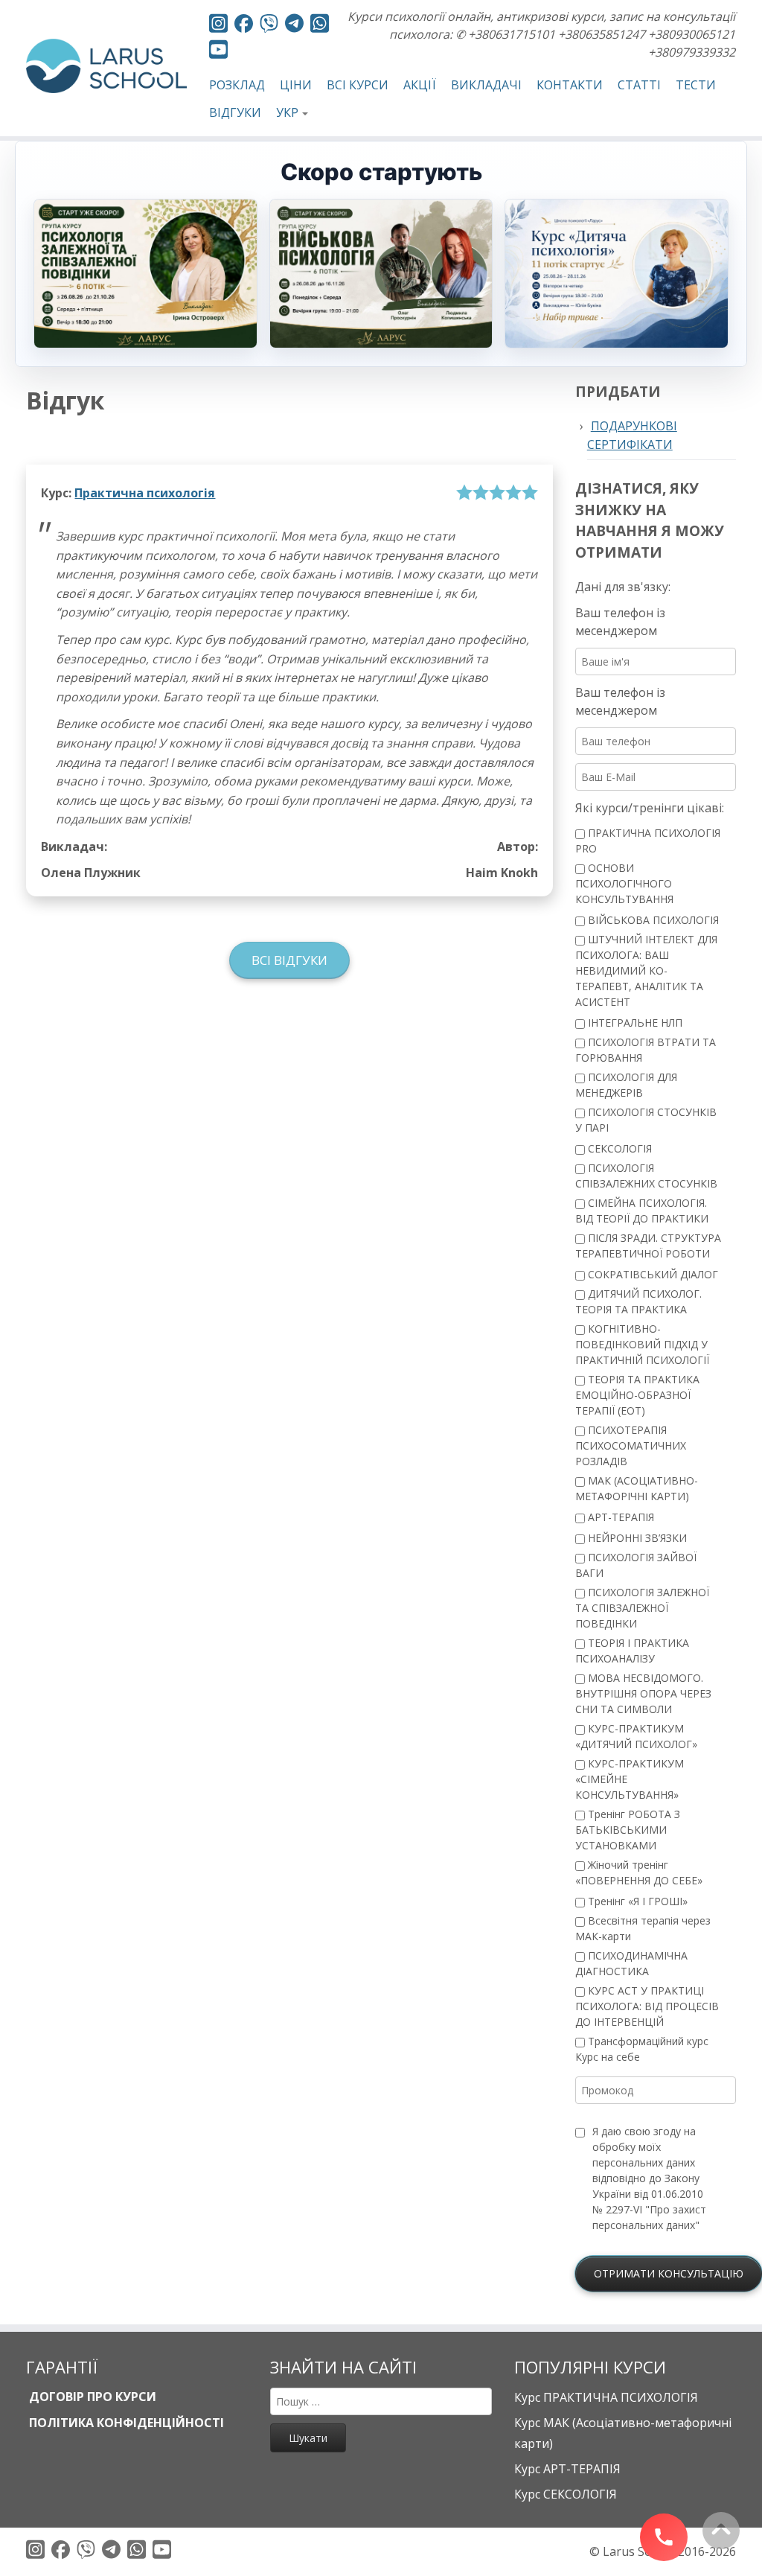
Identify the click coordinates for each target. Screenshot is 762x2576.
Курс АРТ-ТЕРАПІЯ (567, 2469)
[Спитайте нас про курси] (320, 26)
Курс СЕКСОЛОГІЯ (566, 2494)
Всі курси (358, 85)
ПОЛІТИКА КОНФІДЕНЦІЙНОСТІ (125, 2423)
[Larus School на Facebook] (244, 26)
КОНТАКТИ (570, 85)
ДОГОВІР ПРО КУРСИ (91, 2397)
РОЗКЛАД (237, 85)
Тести (696, 85)
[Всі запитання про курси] (269, 26)
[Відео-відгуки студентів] (218, 52)
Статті (639, 85)
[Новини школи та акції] (294, 25)
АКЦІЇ (420, 85)
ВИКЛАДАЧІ (486, 85)
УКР (287, 112)
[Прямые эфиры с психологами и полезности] (218, 26)
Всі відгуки (289, 960)
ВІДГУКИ (235, 112)
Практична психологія (145, 493)
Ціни (296, 85)
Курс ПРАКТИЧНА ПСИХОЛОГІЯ (606, 2397)
